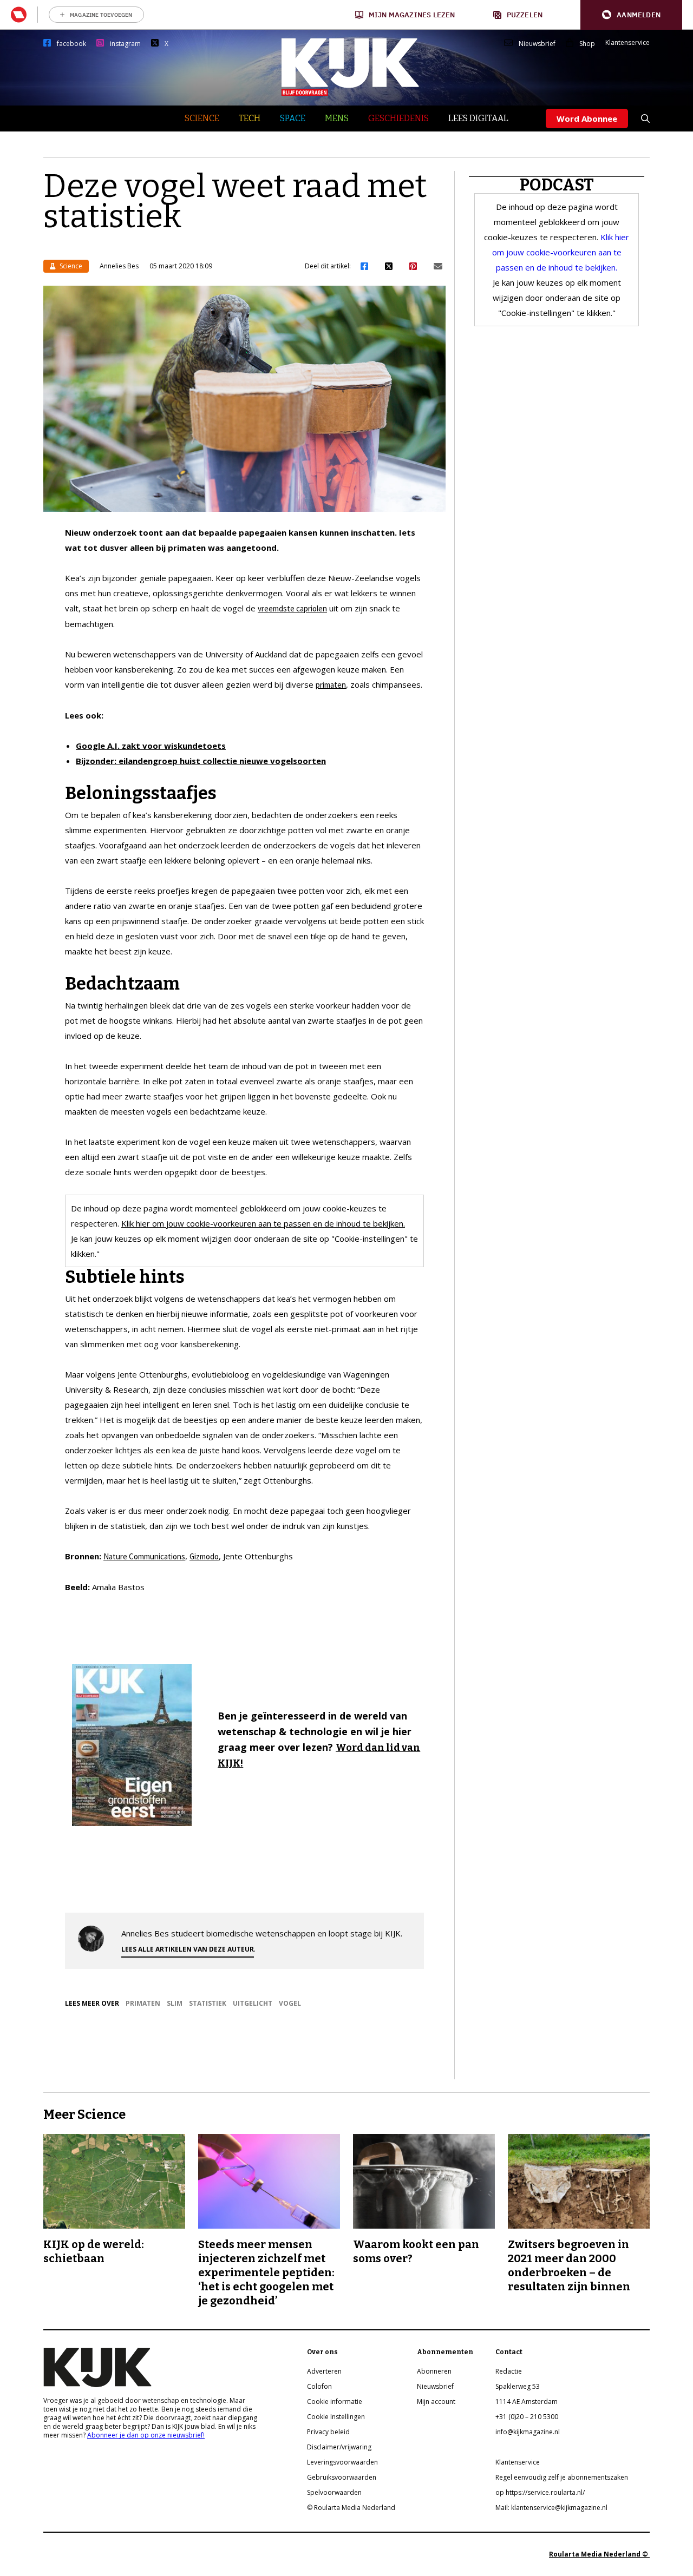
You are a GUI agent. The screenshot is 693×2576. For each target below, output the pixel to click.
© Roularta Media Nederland (351, 2508)
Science (202, 118)
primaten (331, 685)
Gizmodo (204, 1556)
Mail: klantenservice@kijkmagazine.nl (551, 2508)
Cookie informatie (335, 2402)
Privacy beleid (328, 2432)
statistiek (208, 2003)
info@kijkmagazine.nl (528, 2432)
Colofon (319, 2386)
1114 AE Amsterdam (527, 2402)
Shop (587, 44)
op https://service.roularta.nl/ (540, 2492)
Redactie (509, 2371)
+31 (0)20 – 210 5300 (527, 2417)
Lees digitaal (478, 118)
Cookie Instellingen (336, 2417)
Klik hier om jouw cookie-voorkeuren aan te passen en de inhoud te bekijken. (263, 1223)
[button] (631, 15)
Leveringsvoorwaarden (342, 2462)
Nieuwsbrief (537, 44)
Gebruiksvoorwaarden (342, 2477)
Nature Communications (144, 1556)
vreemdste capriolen (292, 608)
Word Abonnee (587, 118)
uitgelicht (253, 2003)
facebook (71, 44)
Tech (250, 118)
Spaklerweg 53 (518, 2386)
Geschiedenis (398, 118)
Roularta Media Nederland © (599, 2554)
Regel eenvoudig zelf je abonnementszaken (562, 2477)
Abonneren (434, 2371)
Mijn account (436, 2402)
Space (293, 118)
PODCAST (557, 185)
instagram (125, 44)
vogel (290, 2003)
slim (175, 2003)
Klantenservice (627, 43)
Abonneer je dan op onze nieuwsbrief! (146, 2435)
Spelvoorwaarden (334, 2492)
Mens (337, 118)
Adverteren (324, 2371)
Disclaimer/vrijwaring (339, 2447)
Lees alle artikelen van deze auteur (188, 1949)
